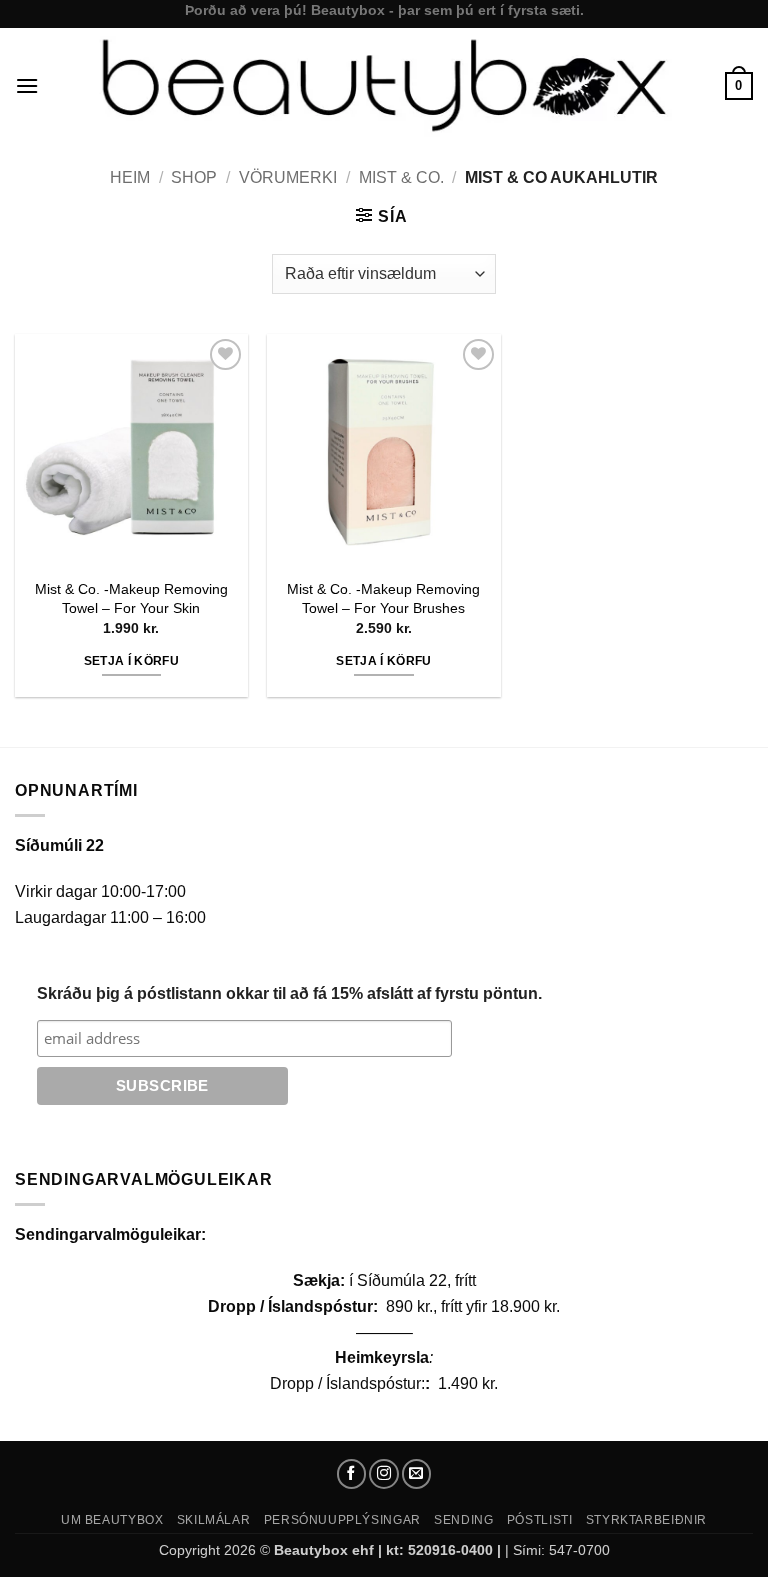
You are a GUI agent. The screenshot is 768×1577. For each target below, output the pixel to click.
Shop (194, 177)
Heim (130, 177)
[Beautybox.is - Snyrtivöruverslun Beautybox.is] (382, 85)
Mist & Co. (401, 177)
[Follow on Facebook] (352, 1474)
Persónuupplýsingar (342, 1520)
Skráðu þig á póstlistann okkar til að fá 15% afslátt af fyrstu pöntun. (289, 993)
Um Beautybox (112, 1520)
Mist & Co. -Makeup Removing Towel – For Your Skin (131, 598)
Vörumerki (288, 177)
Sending (463, 1520)
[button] (27, 85)
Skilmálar (214, 1520)
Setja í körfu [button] (132, 661)
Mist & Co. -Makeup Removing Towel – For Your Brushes (383, 598)
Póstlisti (540, 1520)
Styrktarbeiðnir (646, 1520)
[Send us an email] (417, 1474)
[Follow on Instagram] (384, 1474)
